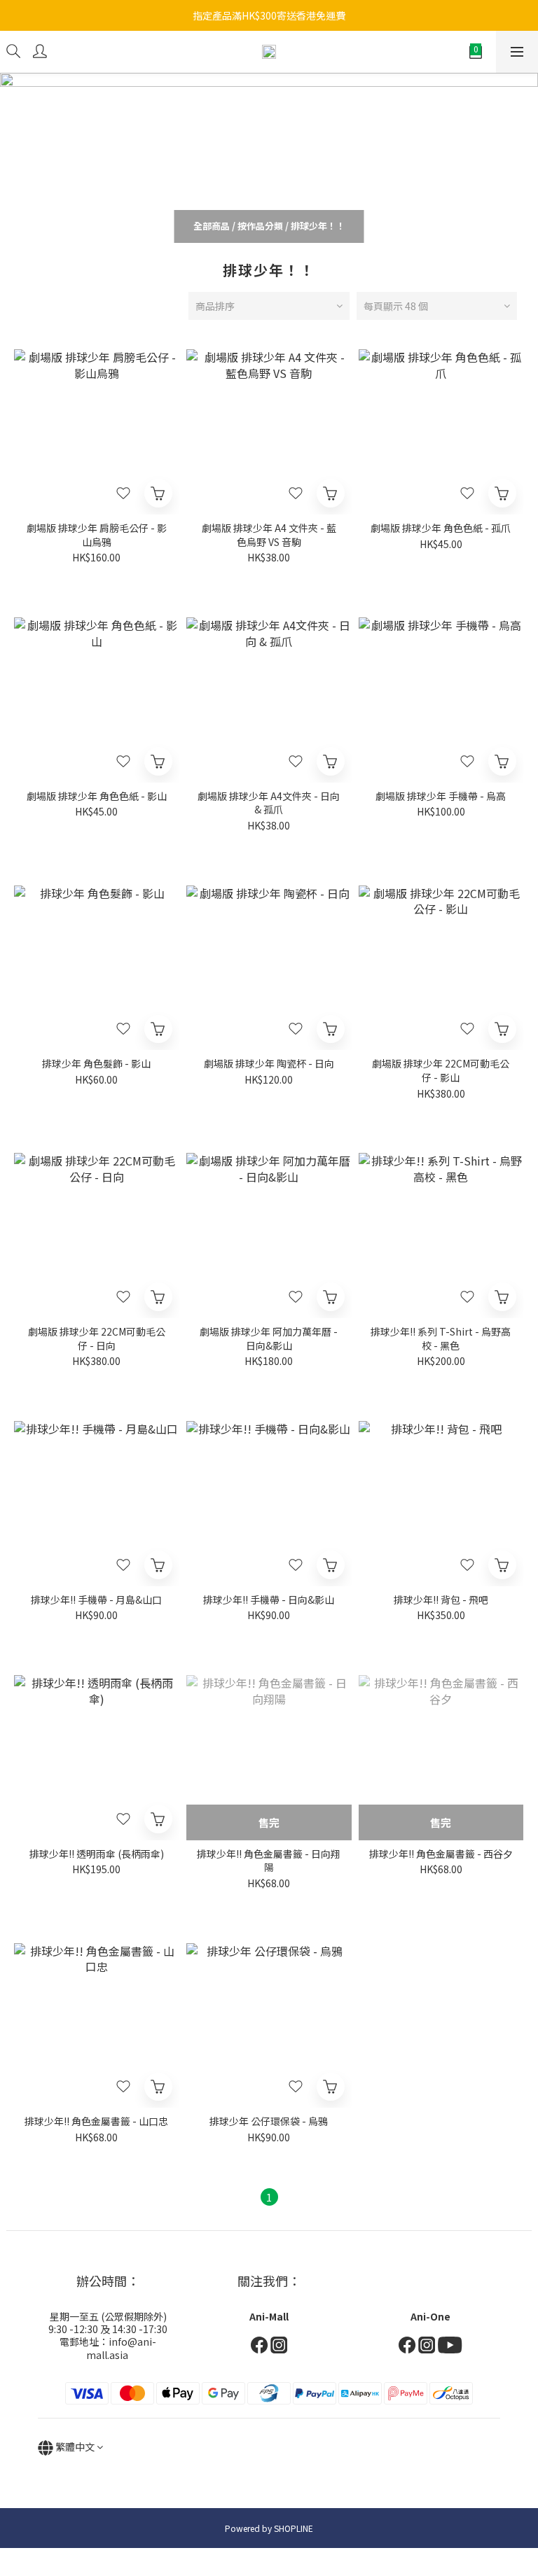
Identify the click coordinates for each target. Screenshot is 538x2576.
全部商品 (212, 226)
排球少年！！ (318, 226)
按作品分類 (260, 226)
